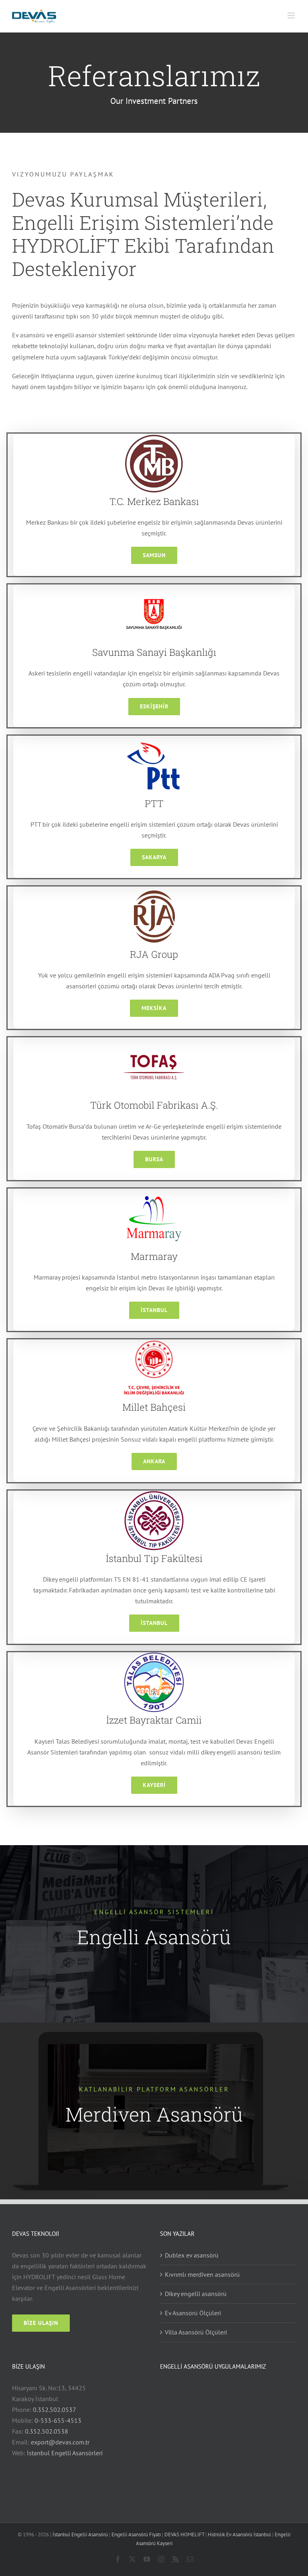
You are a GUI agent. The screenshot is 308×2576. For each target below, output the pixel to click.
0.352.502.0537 (55, 2410)
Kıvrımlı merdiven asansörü (202, 2274)
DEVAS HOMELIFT (184, 2534)
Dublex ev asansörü (192, 2255)
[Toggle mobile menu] (292, 15)
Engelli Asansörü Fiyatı (136, 2534)
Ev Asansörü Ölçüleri (193, 2313)
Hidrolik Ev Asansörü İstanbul (239, 2534)
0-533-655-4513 (58, 2420)
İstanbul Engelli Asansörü (80, 2534)
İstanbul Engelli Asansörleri (65, 2453)
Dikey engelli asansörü (196, 2294)
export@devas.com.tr (60, 2442)
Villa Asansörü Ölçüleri (196, 2332)
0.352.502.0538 (47, 2431)
